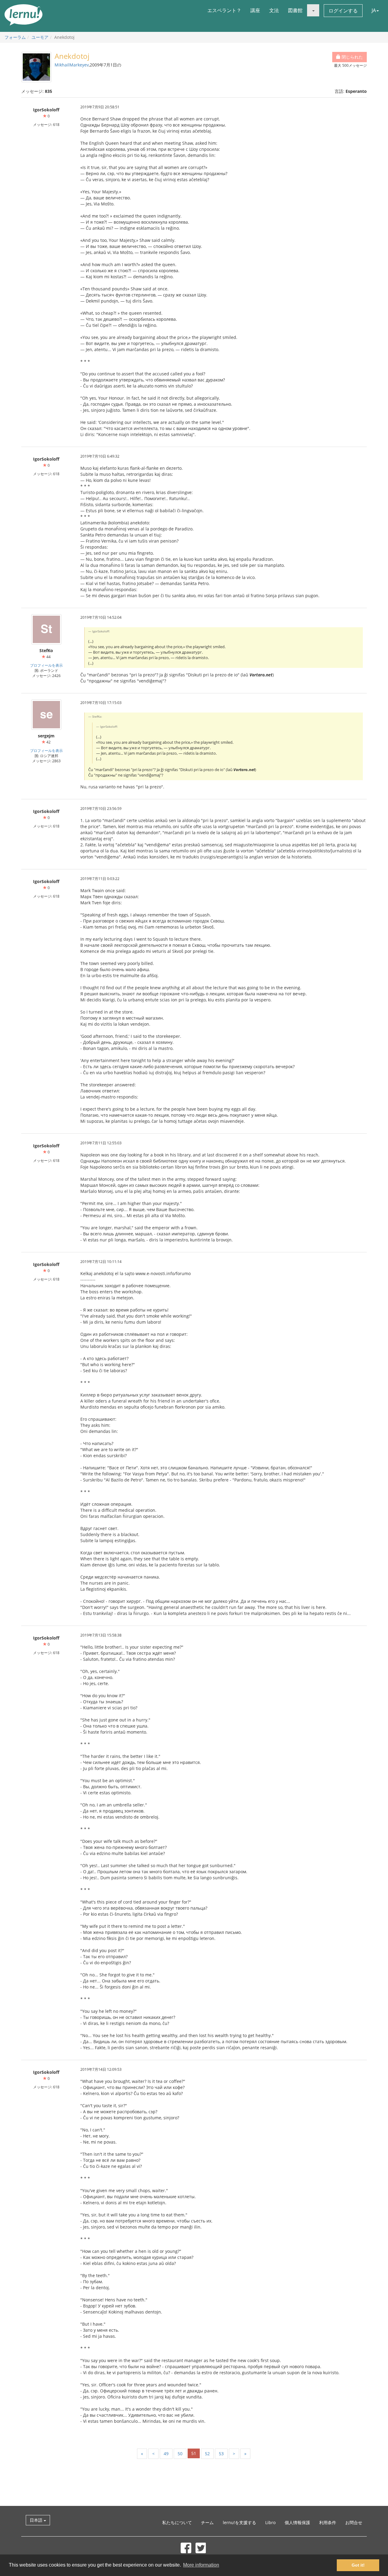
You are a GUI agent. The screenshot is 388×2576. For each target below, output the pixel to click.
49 (166, 2454)
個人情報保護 (297, 2522)
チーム (207, 2522)
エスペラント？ (224, 10)
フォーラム (15, 37)
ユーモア (40, 37)
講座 (255, 10)
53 (221, 2454)
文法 (274, 10)
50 (180, 2454)
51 (194, 2453)
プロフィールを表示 (46, 665)
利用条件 (328, 2522)
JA (374, 10)
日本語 (37, 2520)
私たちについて (177, 2522)
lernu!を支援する (239, 2522)
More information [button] (201, 2565)
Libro (270, 2522)
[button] (313, 10)
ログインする (343, 11)
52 (207, 2454)
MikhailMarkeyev (72, 65)
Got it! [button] (358, 2565)
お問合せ (354, 2522)
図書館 (295, 10)
